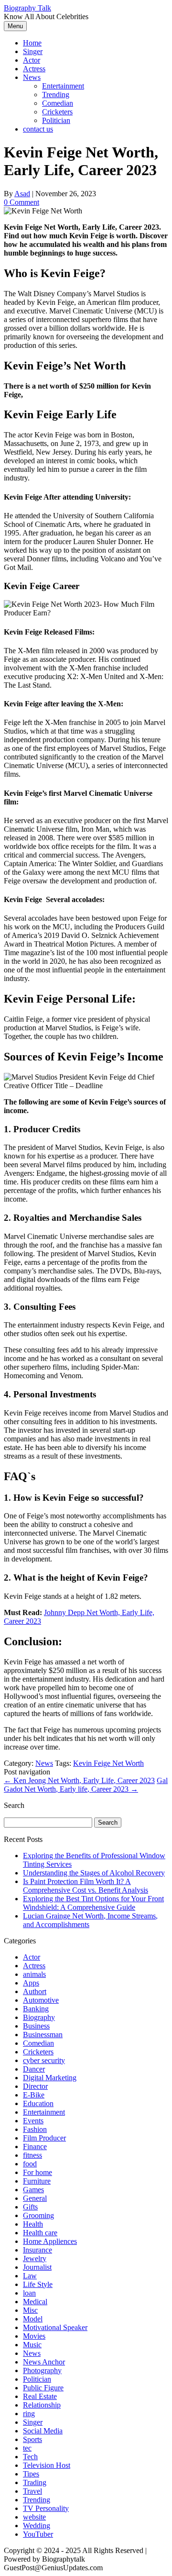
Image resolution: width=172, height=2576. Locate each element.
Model (33, 2319)
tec (27, 2448)
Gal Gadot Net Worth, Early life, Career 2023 (86, 1785)
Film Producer (44, 2138)
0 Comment (21, 202)
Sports (32, 2439)
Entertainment (63, 86)
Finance (35, 2147)
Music (32, 2345)
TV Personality (46, 2508)
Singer (33, 51)
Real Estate (40, 2396)
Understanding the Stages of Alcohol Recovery (94, 1873)
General (35, 2198)
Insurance (38, 2250)
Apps (31, 1983)
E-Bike (34, 2095)
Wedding (37, 2526)
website (34, 2517)
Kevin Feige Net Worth (108, 1763)
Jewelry (35, 2258)
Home (32, 43)
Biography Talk (27, 8)
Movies (34, 2336)
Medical (35, 2302)
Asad (22, 194)
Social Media (43, 2431)
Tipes (31, 2474)
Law (30, 2276)
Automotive (41, 2000)
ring (29, 2414)
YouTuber (38, 2534)
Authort (35, 1991)
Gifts (30, 2207)
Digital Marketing (50, 2078)
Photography (42, 2370)
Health (33, 2224)
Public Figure (43, 2388)
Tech (30, 2457)
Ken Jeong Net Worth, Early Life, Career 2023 (79, 1780)
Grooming (38, 2215)
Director (35, 2086)
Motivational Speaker (55, 2327)
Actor (32, 60)
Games (33, 2190)
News (32, 77)
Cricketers (57, 112)
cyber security (44, 2060)
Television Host (47, 2465)
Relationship (42, 2405)
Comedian (58, 103)
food (30, 2164)
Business (36, 2026)
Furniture (37, 2181)
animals (34, 1974)
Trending (56, 95)
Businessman (43, 2035)
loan (29, 2293)
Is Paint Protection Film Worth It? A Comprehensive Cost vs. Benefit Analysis (86, 1886)
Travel (32, 2491)
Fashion (35, 2129)
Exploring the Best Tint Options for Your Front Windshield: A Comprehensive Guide (93, 1903)
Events (33, 2121)
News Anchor (44, 2362)
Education (38, 2103)
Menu (15, 26)
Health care (40, 2233)
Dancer (34, 2069)
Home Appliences (50, 2241)
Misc (30, 2310)
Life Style (38, 2284)
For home (38, 2172)
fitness (32, 2155)
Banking (36, 2009)
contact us (38, 129)
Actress (34, 69)
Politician (56, 120)
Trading (35, 2482)
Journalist (37, 2267)
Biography (39, 2017)
